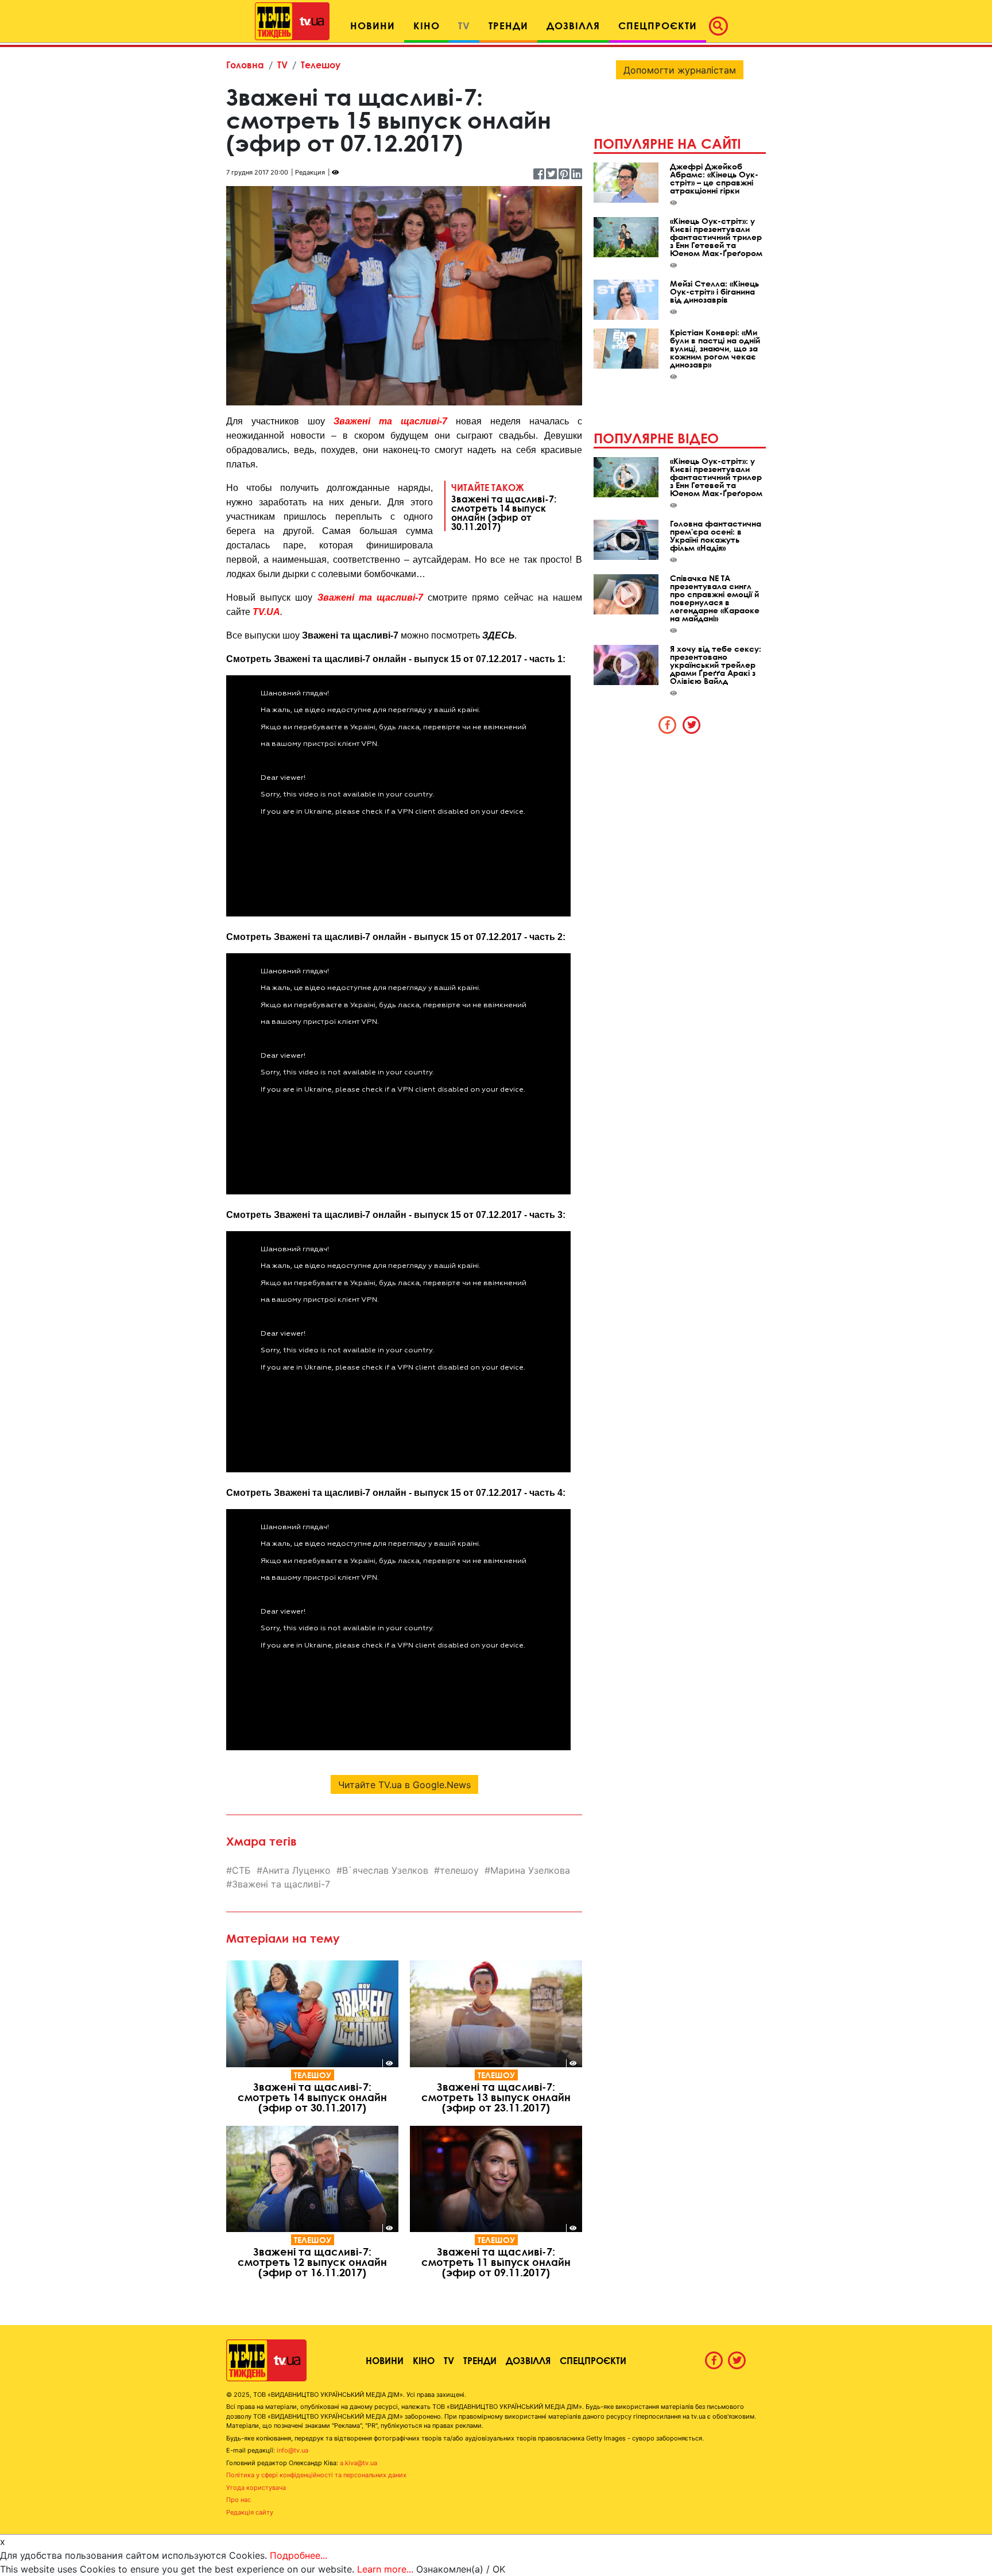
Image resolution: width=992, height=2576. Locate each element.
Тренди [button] (508, 26)
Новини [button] (373, 26)
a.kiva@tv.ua (359, 2463)
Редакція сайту (250, 2512)
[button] (722, 26)
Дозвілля (528, 2360)
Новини (385, 2360)
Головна (245, 65)
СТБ (241, 1870)
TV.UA (266, 612)
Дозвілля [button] (573, 26)
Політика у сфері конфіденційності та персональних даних (316, 2475)
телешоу (459, 1870)
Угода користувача (256, 2488)
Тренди (480, 2360)
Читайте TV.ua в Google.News (404, 1785)
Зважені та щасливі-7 (390, 421)
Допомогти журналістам (680, 70)
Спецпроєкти (593, 2360)
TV (282, 65)
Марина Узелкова (530, 1870)
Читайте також (504, 506)
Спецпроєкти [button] (658, 26)
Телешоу (321, 65)
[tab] (668, 725)
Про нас (239, 2500)
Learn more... (385, 2569)
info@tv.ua (292, 2450)
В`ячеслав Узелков (385, 1870)
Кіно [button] (427, 26)
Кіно (424, 2360)
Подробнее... (299, 2555)
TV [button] (464, 26)
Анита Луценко (297, 1870)
